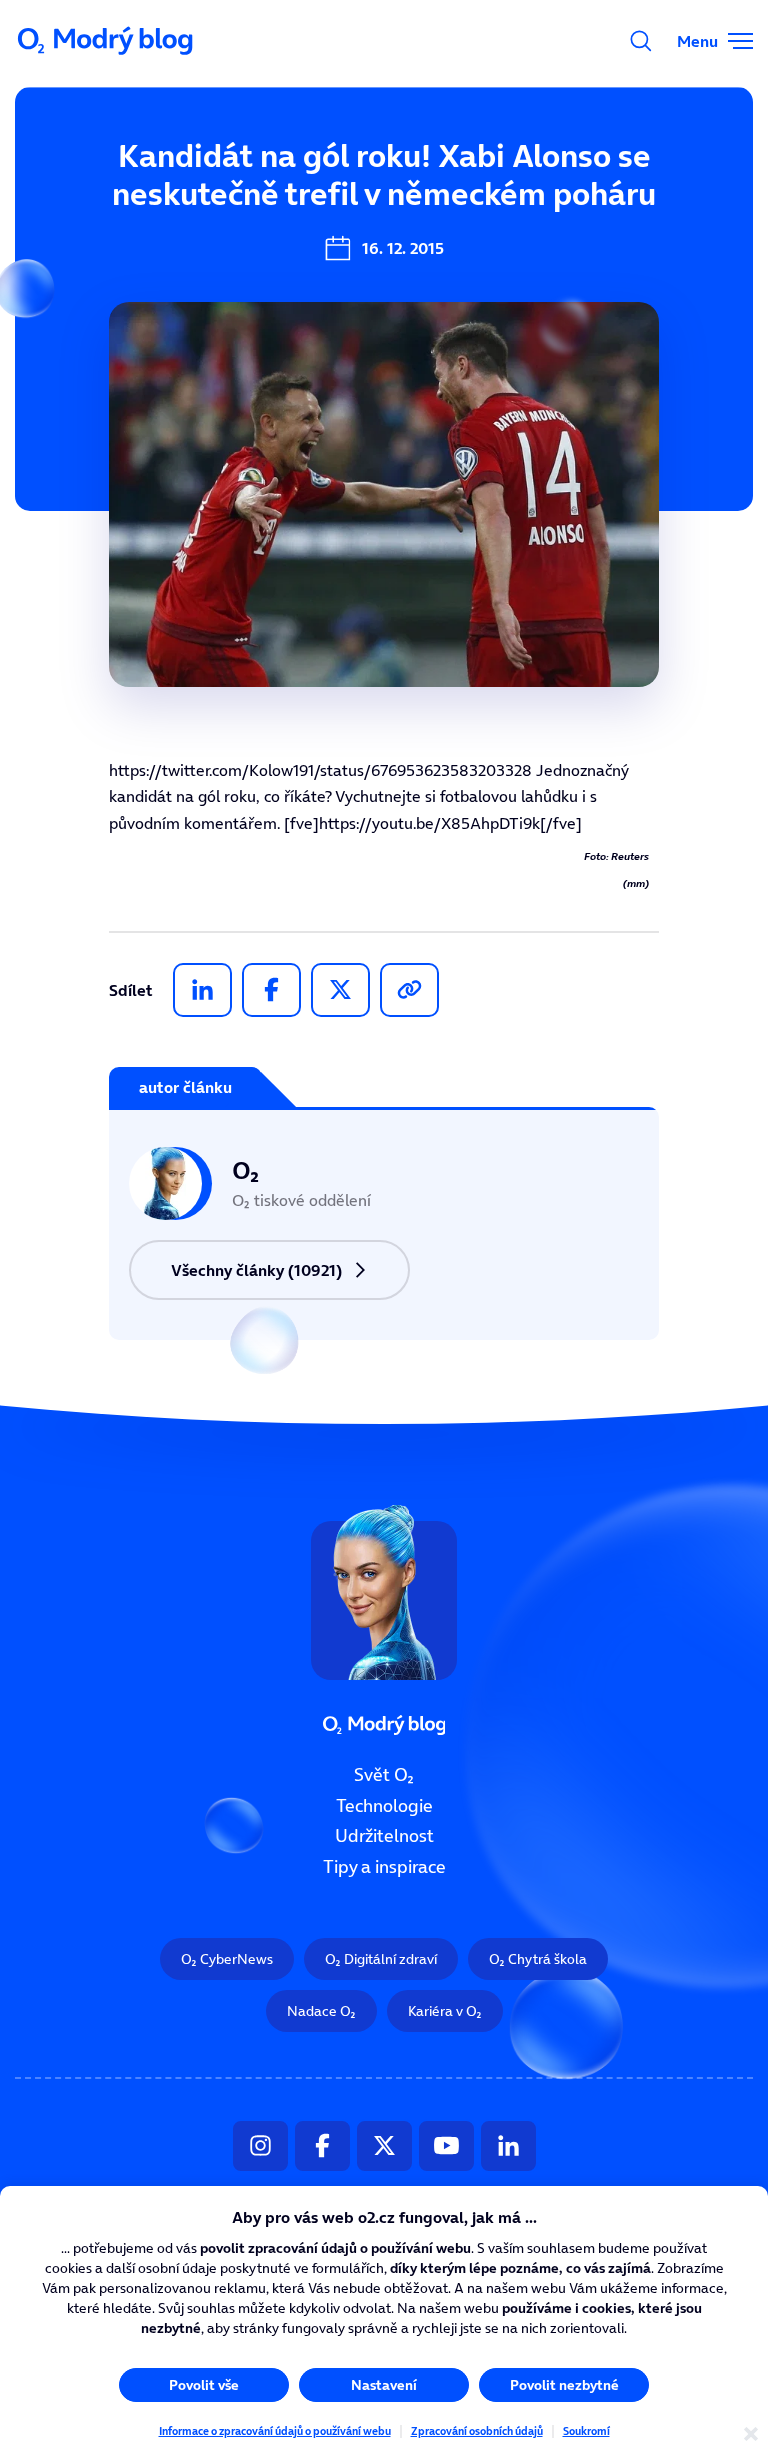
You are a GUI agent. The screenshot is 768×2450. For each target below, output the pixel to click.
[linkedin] (202, 990)
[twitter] (340, 990)
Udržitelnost (384, 1836)
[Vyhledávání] (641, 41)
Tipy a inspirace (384, 1867)
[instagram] (260, 2145)
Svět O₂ (384, 1775)
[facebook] (271, 990)
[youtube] (446, 2145)
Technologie (384, 1805)
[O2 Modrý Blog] (107, 41)
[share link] (409, 990)
